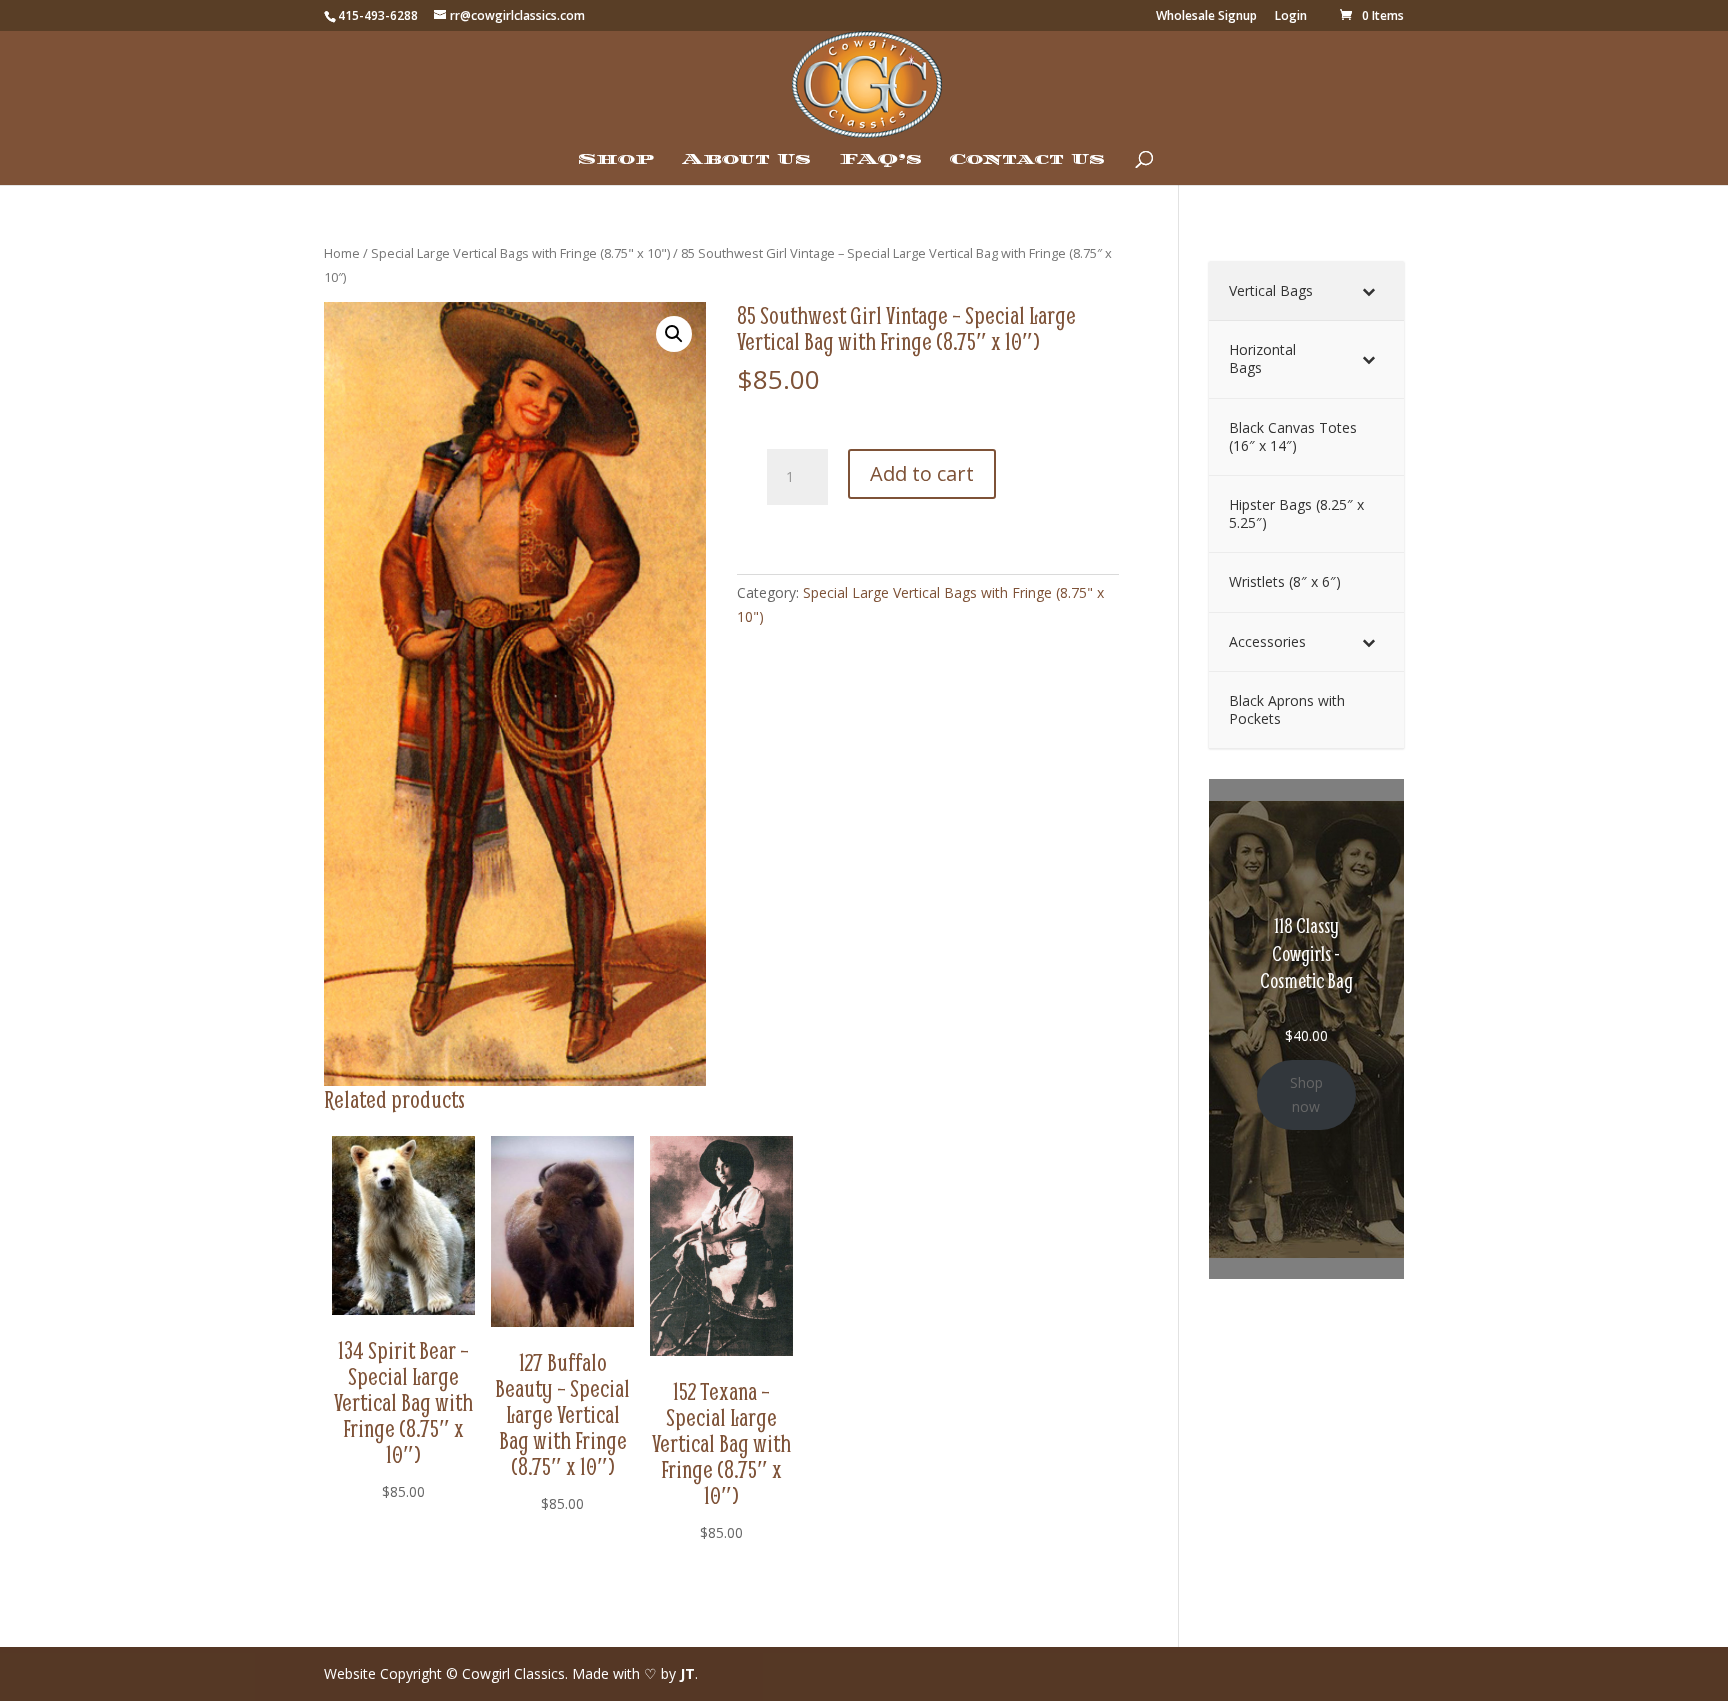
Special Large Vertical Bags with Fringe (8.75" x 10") (520, 253)
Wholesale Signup (1206, 17)
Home (342, 253)
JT (687, 1673)
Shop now (1306, 1094)
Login (1291, 17)
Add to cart (922, 473)
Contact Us (1027, 160)
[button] (674, 334)
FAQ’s (880, 160)
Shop (616, 160)
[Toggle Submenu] (1369, 291)
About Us (746, 160)
